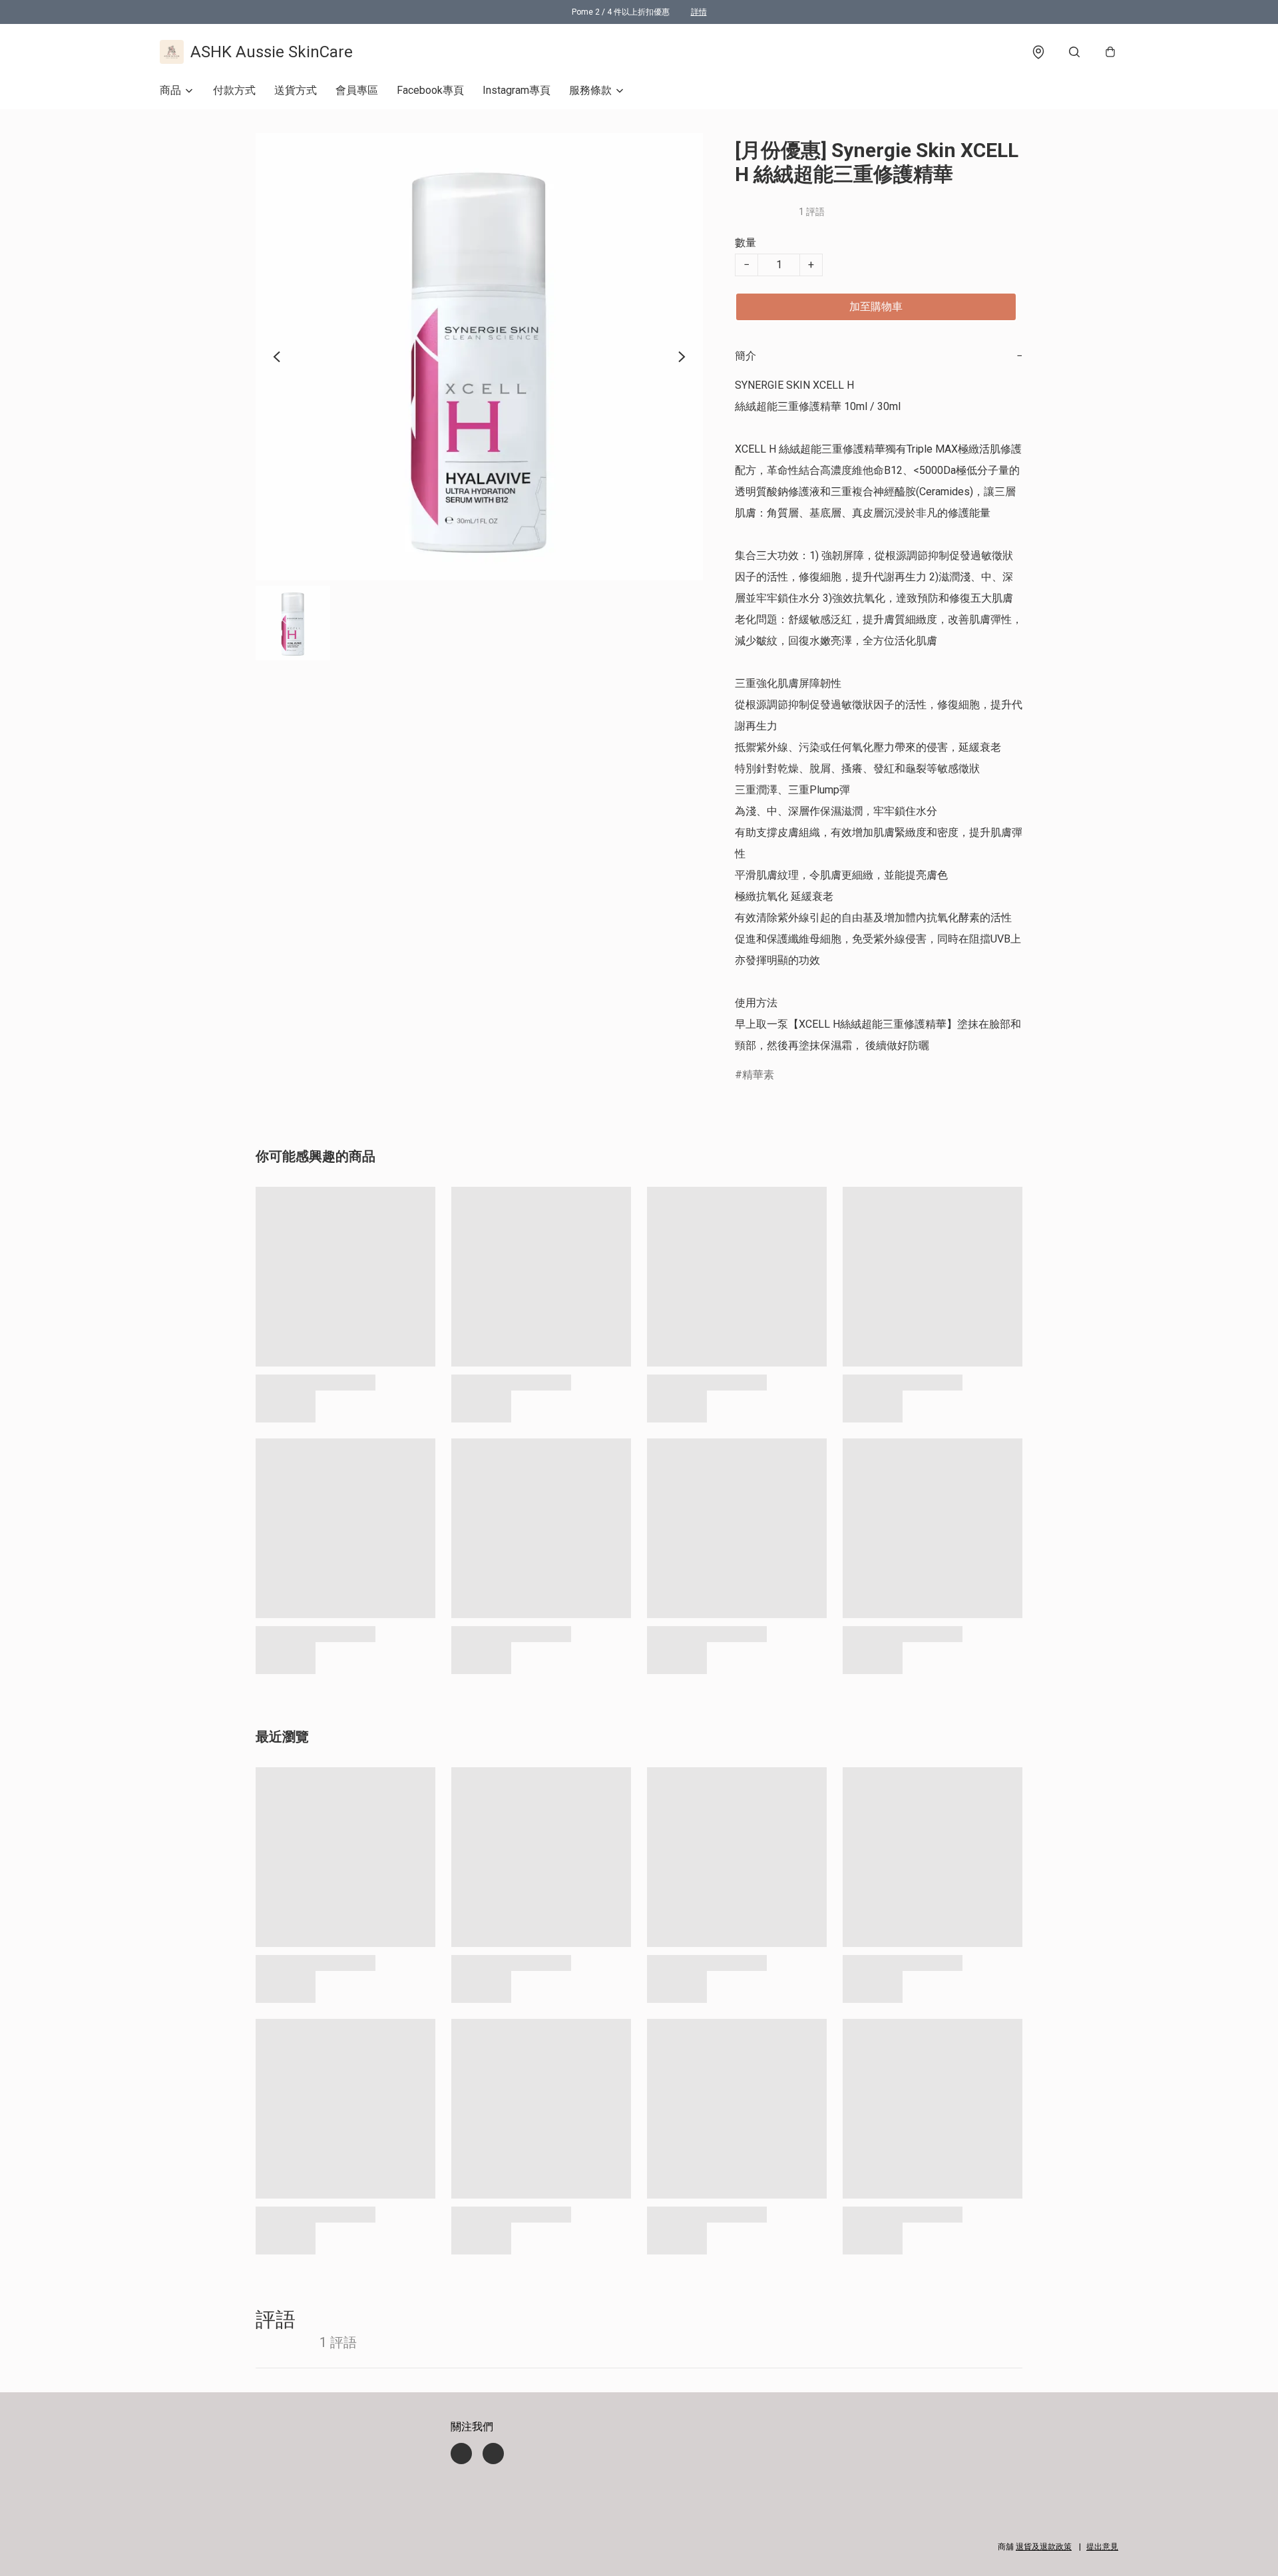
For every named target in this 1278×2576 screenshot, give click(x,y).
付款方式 (234, 90)
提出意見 (1102, 2547)
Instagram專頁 (517, 90)
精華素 (758, 1075)
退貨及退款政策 (1044, 2547)
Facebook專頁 (430, 90)
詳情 (699, 12)
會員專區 (357, 90)
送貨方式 (296, 90)
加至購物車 (876, 307)
